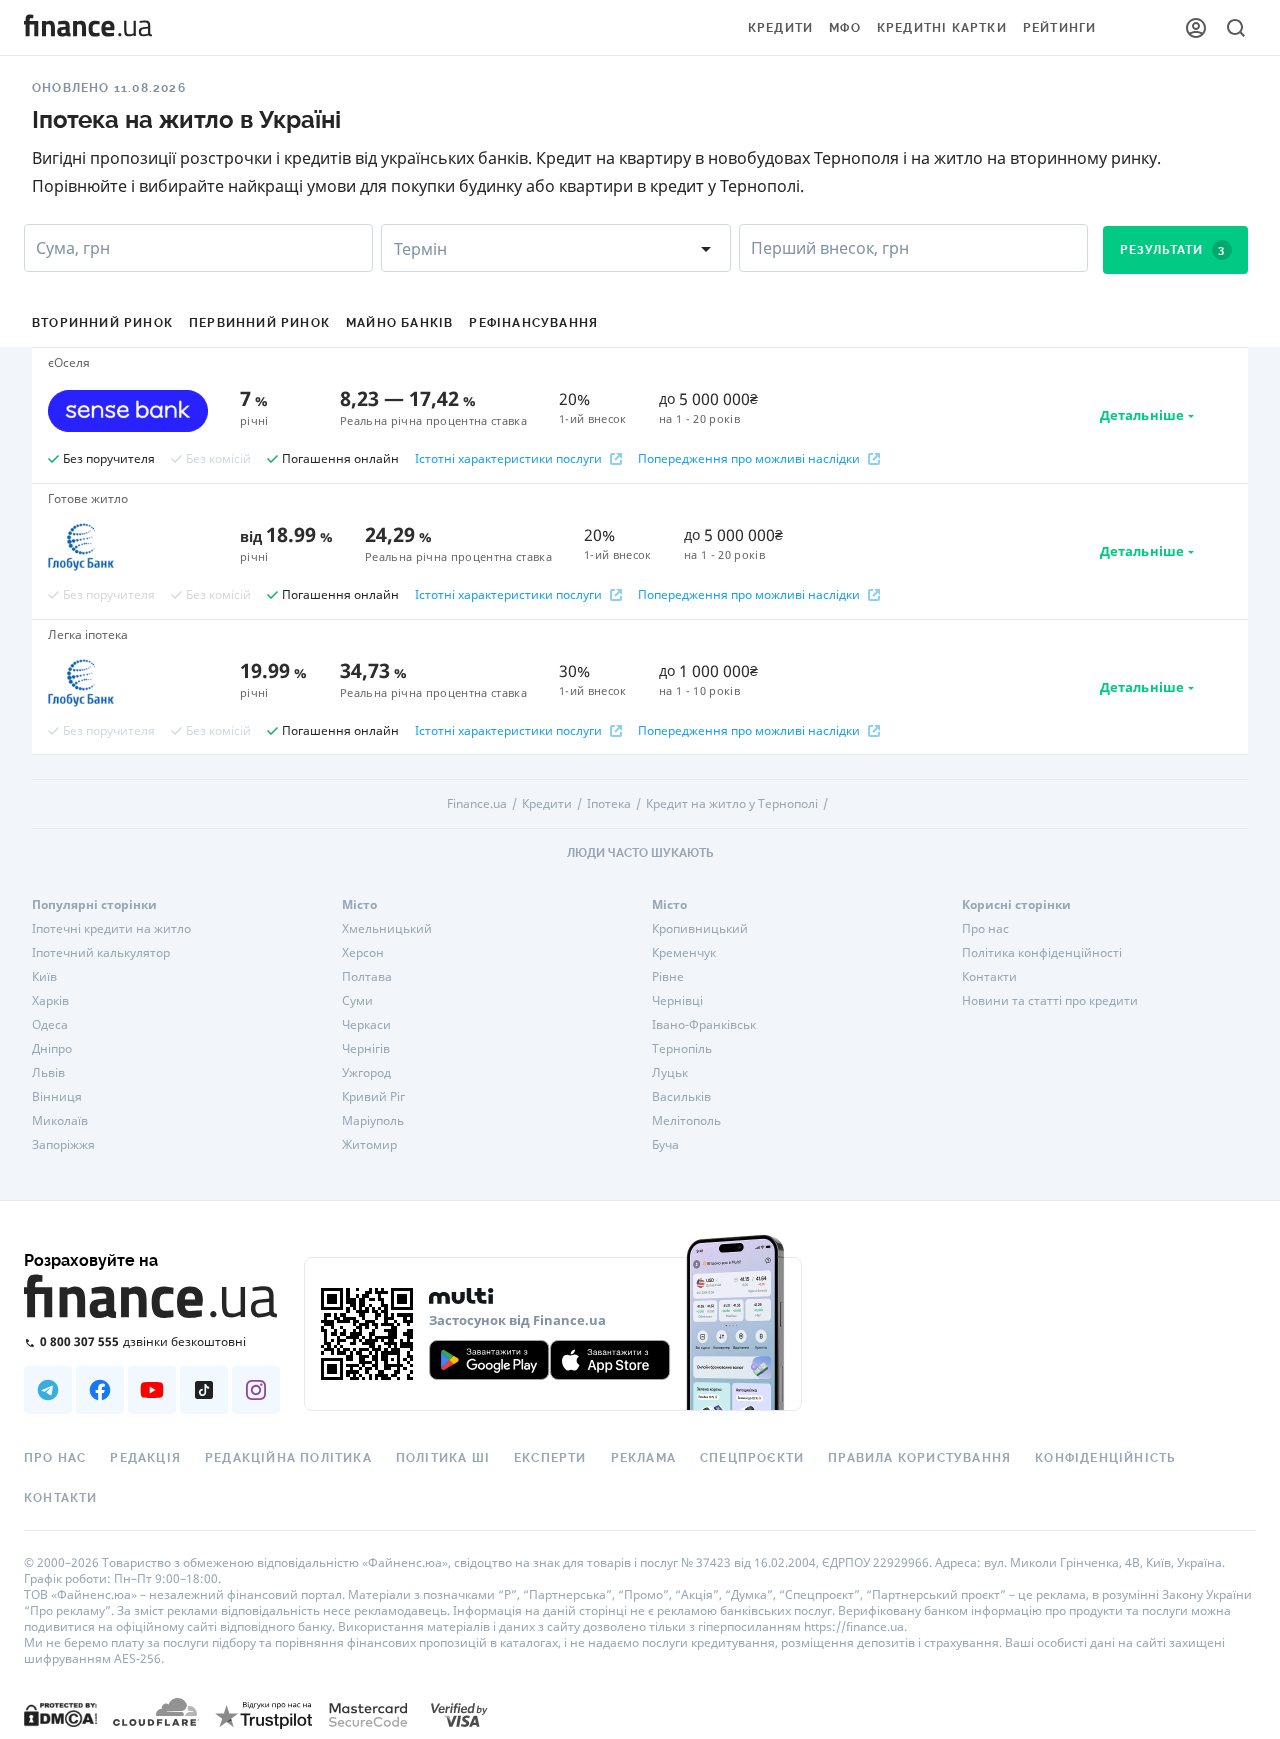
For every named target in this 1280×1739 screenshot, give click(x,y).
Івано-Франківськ (704, 1025)
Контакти (989, 977)
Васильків (681, 1097)
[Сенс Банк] (128, 411)
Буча (665, 1145)
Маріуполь (373, 1121)
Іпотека (609, 804)
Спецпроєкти (752, 1458)
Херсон (363, 953)
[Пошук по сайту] (1236, 28)
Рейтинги (1060, 28)
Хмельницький (387, 929)
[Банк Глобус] (128, 547)
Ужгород (366, 1073)
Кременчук (684, 953)
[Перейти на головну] (88, 28)
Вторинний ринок (102, 323)
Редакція (145, 1458)
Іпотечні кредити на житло (111, 929)
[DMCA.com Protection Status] (60, 1714)
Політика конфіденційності (1042, 953)
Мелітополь (686, 1121)
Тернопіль (682, 1049)
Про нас (985, 929)
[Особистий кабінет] (1196, 28)
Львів (48, 1073)
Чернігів (366, 1049)
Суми (357, 1001)
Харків (50, 1001)
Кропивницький (700, 929)
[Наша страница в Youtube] (152, 1390)
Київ (44, 977)
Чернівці (677, 1001)
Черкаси (366, 1025)
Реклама (643, 1458)
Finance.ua (477, 804)
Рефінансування (533, 323)
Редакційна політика (288, 1458)
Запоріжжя (63, 1145)
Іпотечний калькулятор (101, 953)
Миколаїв (60, 1121)
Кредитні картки (942, 28)
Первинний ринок (259, 323)
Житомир (369, 1145)
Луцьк (670, 1073)
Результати (1173, 250)
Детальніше (1142, 415)
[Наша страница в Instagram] (256, 1390)
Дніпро (52, 1049)
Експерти (550, 1458)
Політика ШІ (443, 1458)
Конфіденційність (1105, 1458)
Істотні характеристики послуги (508, 459)
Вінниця (57, 1097)
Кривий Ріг (373, 1097)
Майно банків (399, 323)
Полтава (367, 977)
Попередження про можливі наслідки (749, 459)
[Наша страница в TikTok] (204, 1390)
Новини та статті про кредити (1050, 1001)
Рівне (668, 977)
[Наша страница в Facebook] (100, 1390)
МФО (845, 28)
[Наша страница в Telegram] (48, 1390)
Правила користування (919, 1458)
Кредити (780, 28)
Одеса (50, 1025)
